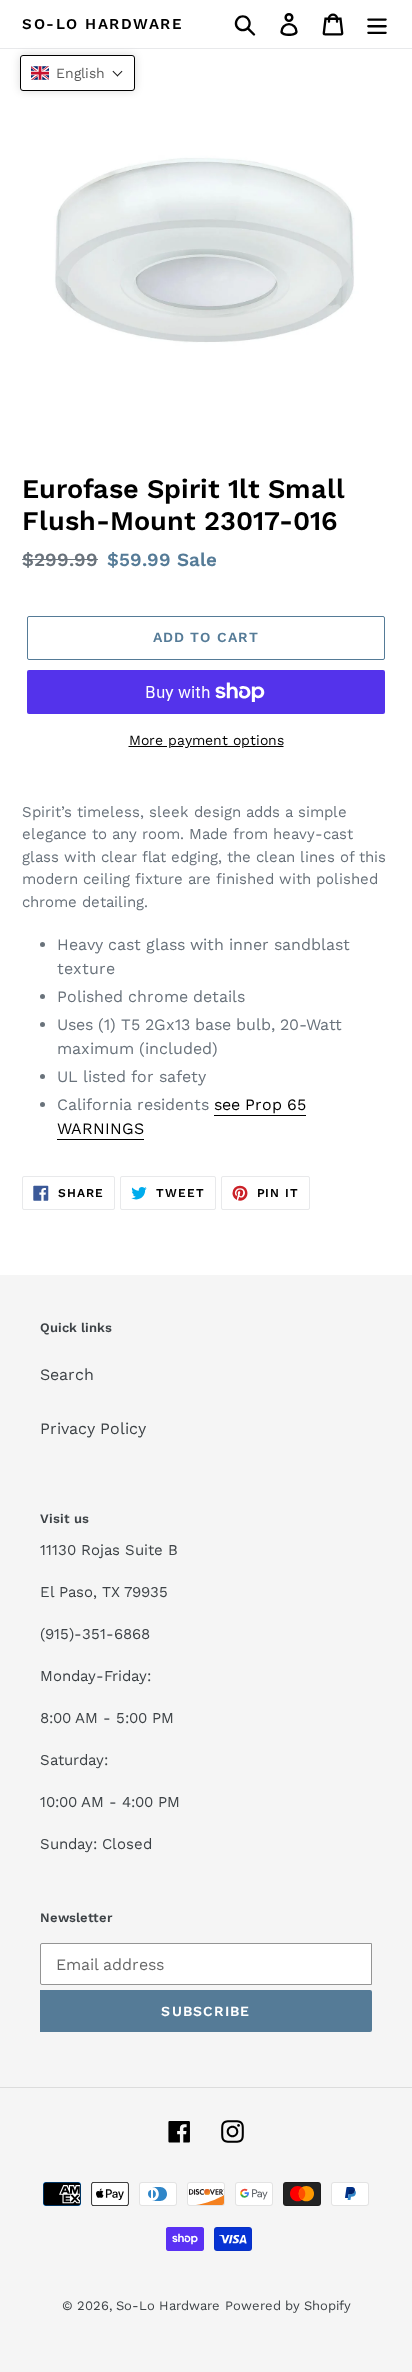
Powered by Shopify (288, 2305)
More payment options (206, 740)
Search (67, 1374)
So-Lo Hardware (102, 24)
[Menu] (377, 24)
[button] (77, 73)
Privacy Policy (93, 1428)
